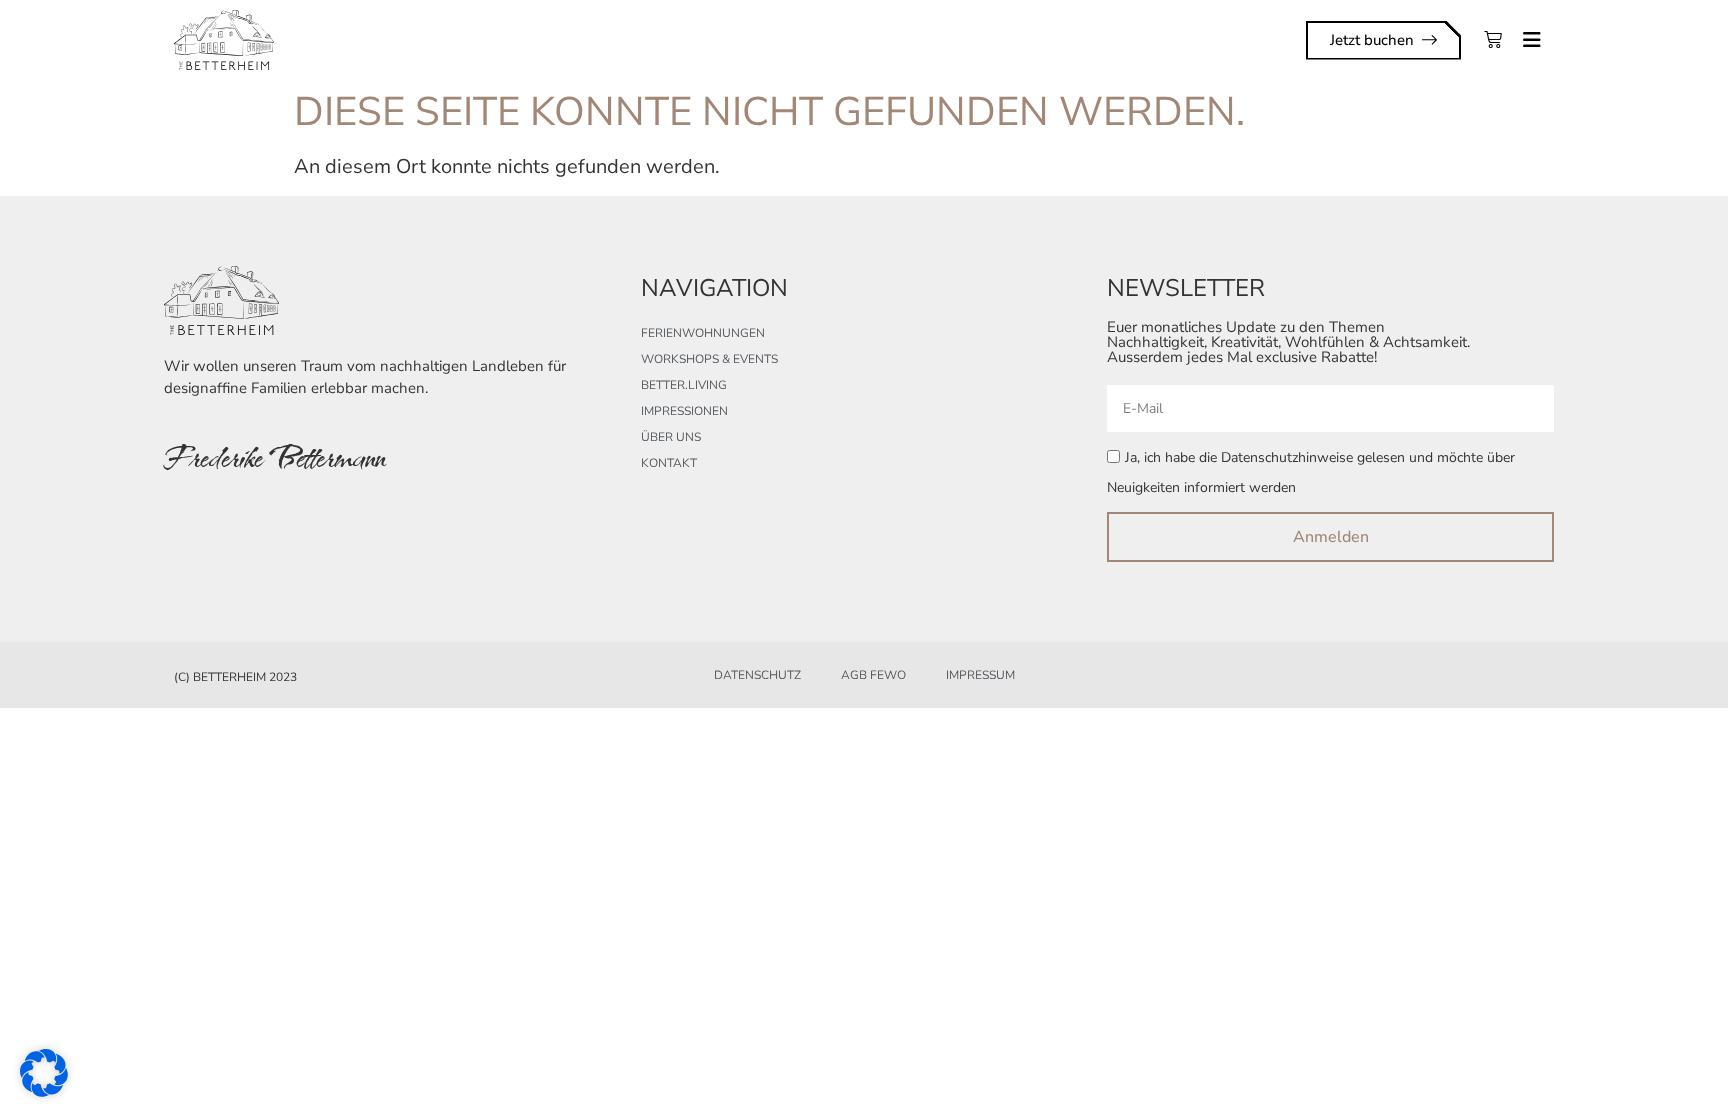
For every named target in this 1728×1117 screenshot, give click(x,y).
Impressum (980, 675)
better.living (684, 385)
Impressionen (684, 411)
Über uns (671, 437)
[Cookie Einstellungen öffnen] (44, 1090)
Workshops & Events (709, 359)
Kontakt (669, 463)
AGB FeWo (873, 675)
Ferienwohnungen (703, 333)
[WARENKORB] (1493, 40)
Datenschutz (757, 675)
